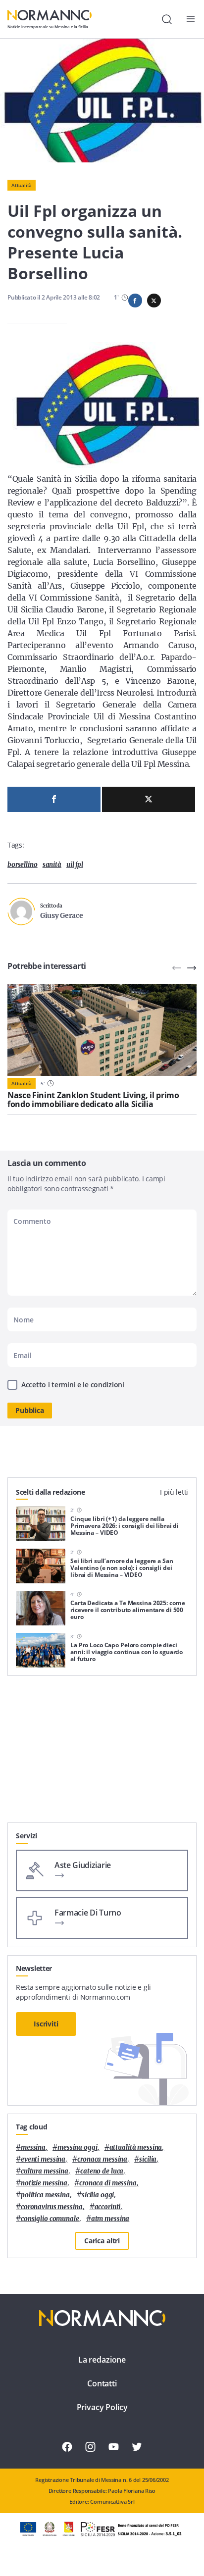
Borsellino (23, 865)
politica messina (45, 2195)
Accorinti (108, 2207)
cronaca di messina (108, 2183)
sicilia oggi (98, 2195)
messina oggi (77, 2147)
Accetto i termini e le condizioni (73, 1385)
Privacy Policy (102, 2407)
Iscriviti (46, 2024)
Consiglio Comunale (50, 2219)
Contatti (102, 2383)
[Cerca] (167, 19)
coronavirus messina (52, 2207)
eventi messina (43, 2159)
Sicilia (148, 2159)
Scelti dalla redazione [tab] (51, 1492)
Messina (33, 2147)
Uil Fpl (75, 865)
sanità (52, 865)
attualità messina (136, 2147)
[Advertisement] (102, 1753)
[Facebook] (54, 799)
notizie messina (44, 2183)
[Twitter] (149, 799)
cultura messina (45, 2171)
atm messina (110, 2219)
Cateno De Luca (102, 2171)
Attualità (22, 185)
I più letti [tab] (174, 1492)
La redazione (102, 2360)
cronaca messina (102, 2159)
